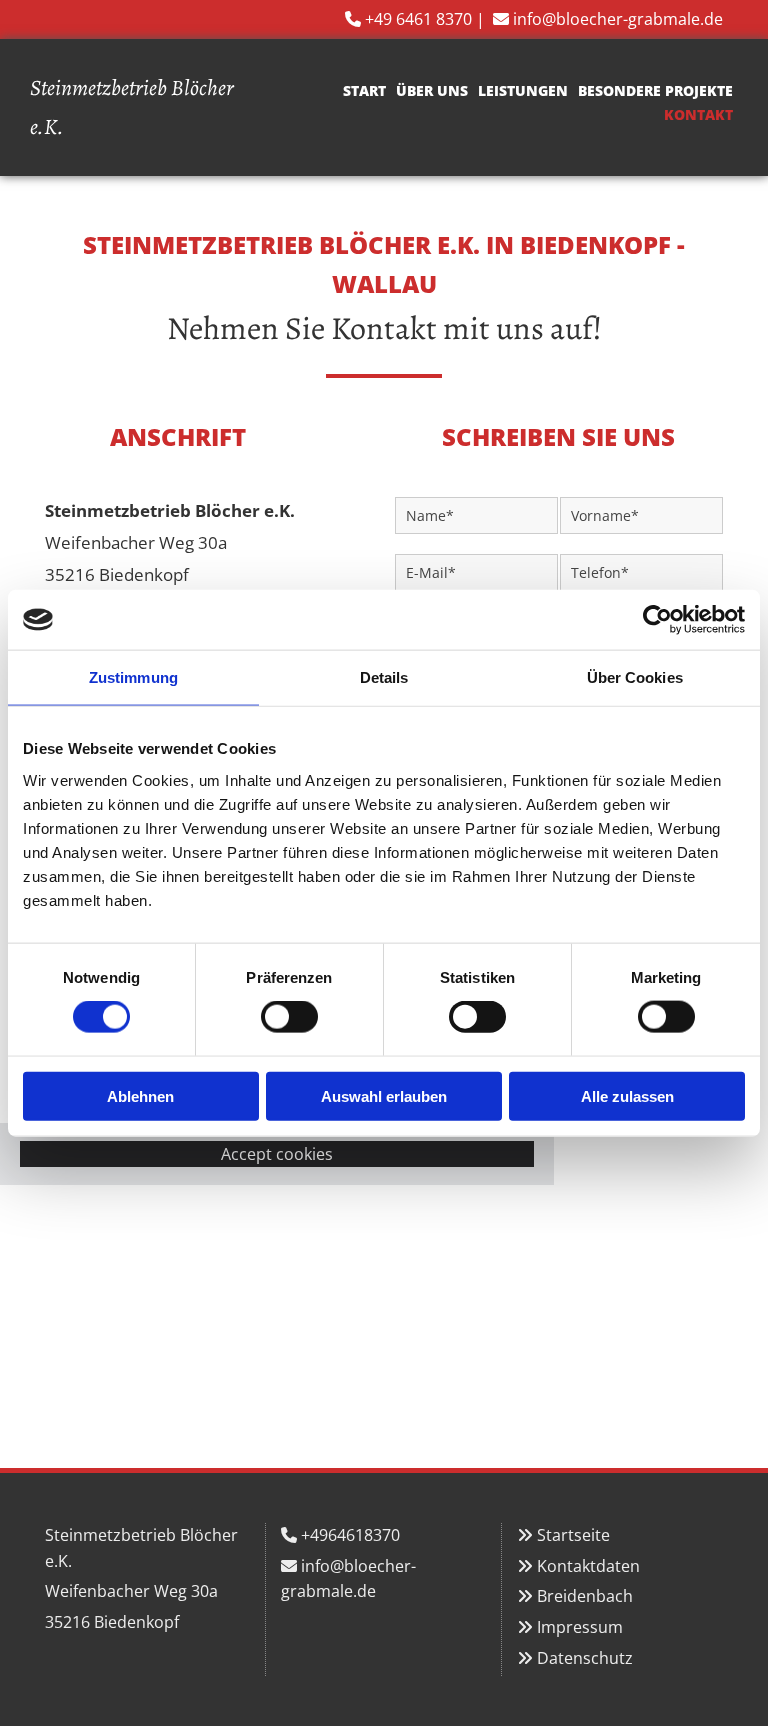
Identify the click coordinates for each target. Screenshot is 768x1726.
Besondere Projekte (655, 90)
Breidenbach (585, 1596)
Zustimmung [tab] (133, 677)
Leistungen (523, 90)
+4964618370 (350, 1535)
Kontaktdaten (588, 1566)
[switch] (289, 1017)
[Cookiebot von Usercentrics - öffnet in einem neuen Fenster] (657, 620)
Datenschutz (585, 1658)
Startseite (573, 1535)
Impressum (580, 1627)
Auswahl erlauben (384, 1095)
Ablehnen (140, 1095)
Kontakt (698, 114)
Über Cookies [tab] (635, 677)
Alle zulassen (627, 1095)
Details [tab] (384, 677)
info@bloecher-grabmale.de (618, 19)
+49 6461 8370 (418, 19)
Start (364, 90)
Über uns (432, 90)
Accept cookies (277, 1154)
